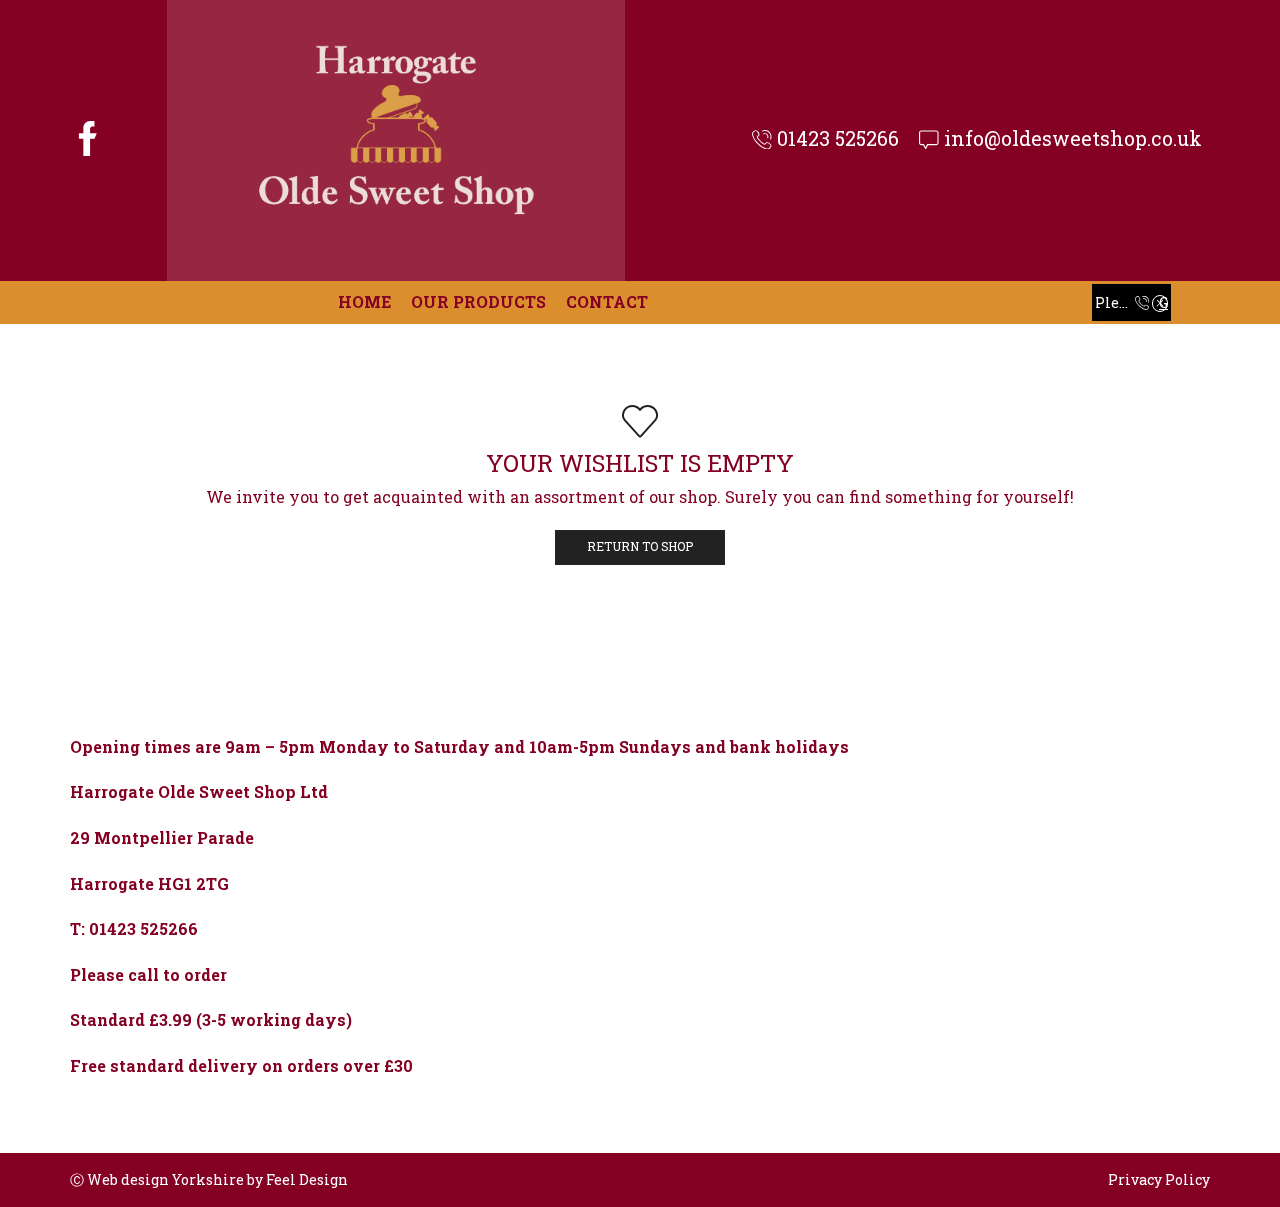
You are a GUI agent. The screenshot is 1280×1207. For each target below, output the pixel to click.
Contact (607, 301)
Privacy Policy (1159, 1180)
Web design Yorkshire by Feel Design (217, 1179)
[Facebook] (88, 141)
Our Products (478, 301)
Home (364, 301)
